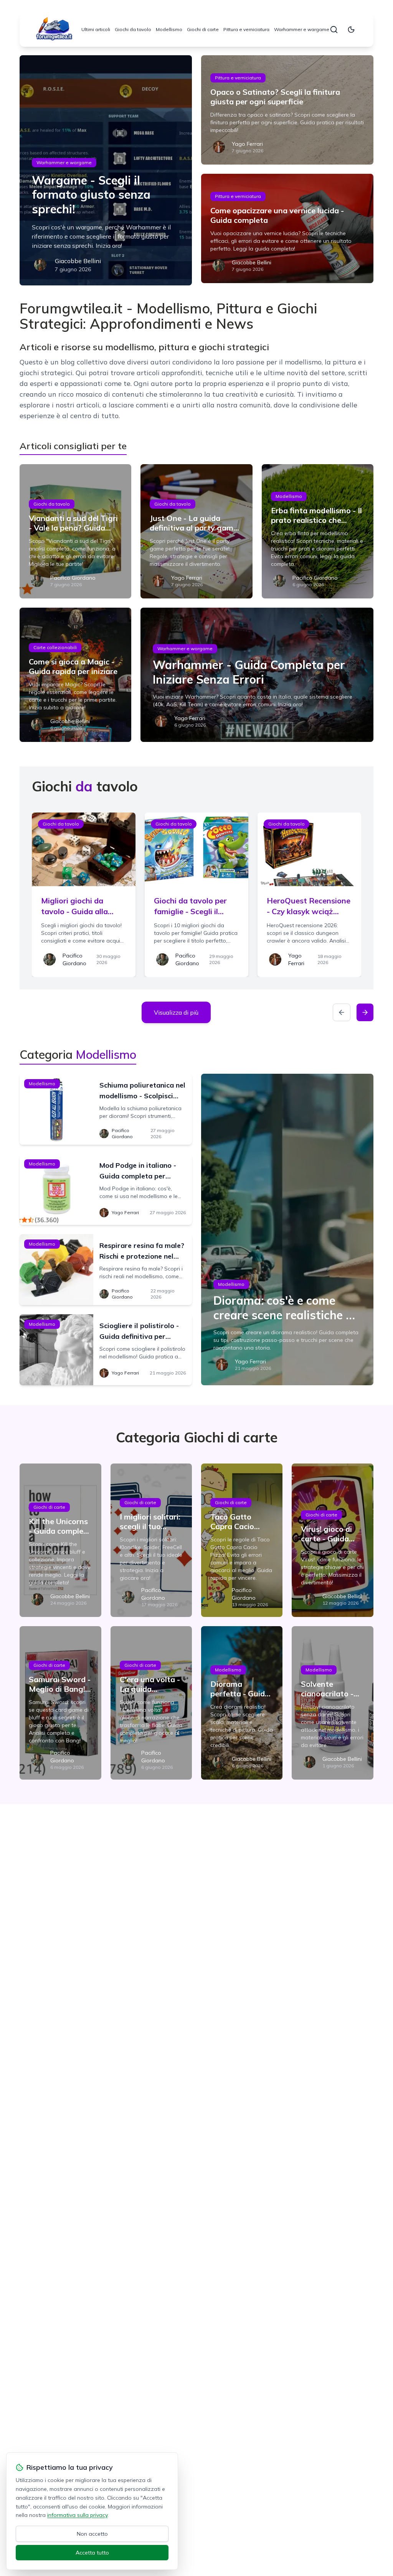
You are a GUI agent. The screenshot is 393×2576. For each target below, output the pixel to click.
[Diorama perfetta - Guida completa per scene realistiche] (242, 1703)
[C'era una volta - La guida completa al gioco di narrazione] (151, 1703)
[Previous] (342, 1012)
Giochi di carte (203, 29)
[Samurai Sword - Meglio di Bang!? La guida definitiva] (60, 1703)
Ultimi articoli (96, 29)
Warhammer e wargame (302, 29)
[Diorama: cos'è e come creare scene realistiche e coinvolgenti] (287, 1229)
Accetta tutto (92, 2553)
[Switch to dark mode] (351, 30)
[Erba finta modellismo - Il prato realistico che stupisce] (318, 531)
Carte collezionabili (55, 647)
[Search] (334, 30)
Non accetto (92, 2534)
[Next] (365, 1012)
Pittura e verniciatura (246, 29)
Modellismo (169, 29)
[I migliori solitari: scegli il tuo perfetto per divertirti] (151, 1540)
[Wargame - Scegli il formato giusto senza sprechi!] (106, 170)
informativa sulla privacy (77, 2515)
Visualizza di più (176, 1012)
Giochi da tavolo (133, 29)
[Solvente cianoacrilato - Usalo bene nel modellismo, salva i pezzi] (332, 1703)
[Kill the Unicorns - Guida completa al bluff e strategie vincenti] (60, 1540)
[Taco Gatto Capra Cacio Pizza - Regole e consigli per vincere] (242, 1540)
